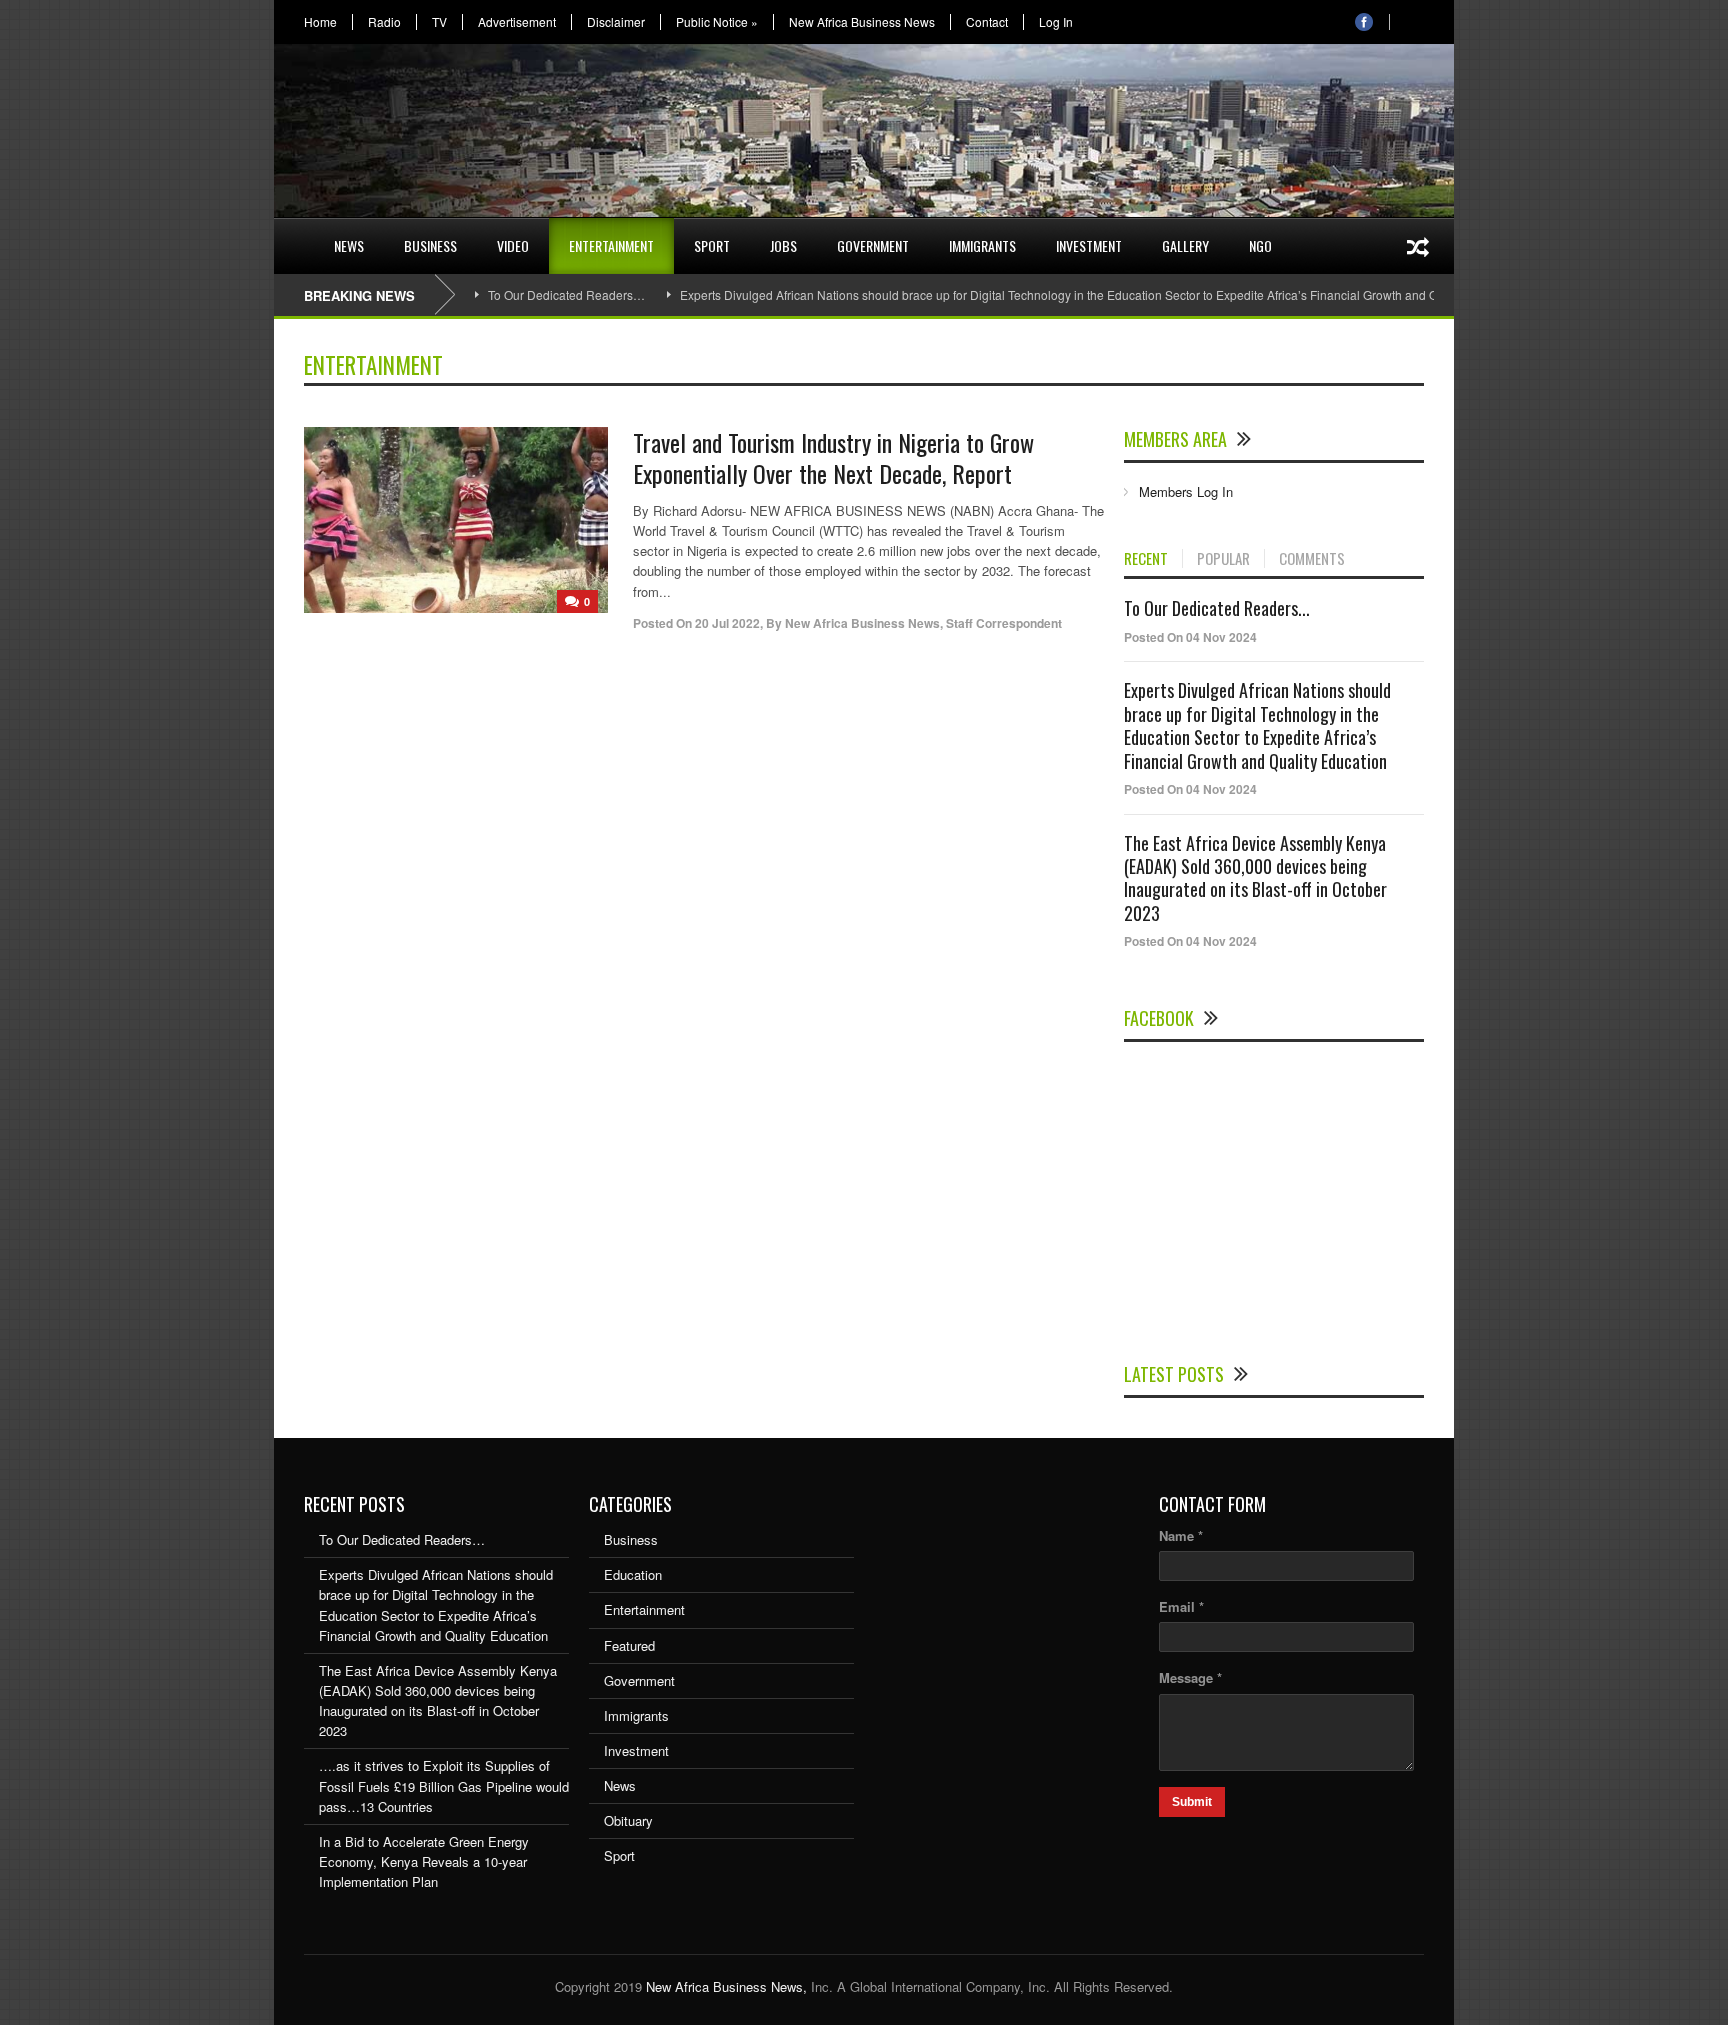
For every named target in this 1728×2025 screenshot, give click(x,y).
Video (513, 245)
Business (430, 245)
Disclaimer (616, 22)
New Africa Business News (862, 22)
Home (320, 22)
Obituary (628, 1820)
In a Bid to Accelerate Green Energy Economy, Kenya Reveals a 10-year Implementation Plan (424, 1861)
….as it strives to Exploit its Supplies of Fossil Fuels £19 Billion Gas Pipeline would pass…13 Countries (444, 1785)
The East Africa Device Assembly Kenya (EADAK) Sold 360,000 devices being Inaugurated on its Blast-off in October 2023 (1255, 878)
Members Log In (1186, 491)
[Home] (294, 234)
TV (439, 22)
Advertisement (517, 22)
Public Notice (717, 22)
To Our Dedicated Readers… (566, 294)
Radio (384, 22)
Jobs (783, 245)
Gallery (1185, 245)
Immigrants (982, 245)
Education (633, 1574)
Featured (629, 1645)
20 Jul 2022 (727, 623)
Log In (1056, 22)
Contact (987, 22)
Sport (712, 245)
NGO (1260, 245)
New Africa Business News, (726, 1986)
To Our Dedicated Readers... (1217, 608)
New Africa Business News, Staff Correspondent (923, 623)
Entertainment (611, 245)
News (349, 245)
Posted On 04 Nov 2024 (1190, 637)
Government (873, 245)
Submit (1192, 1802)
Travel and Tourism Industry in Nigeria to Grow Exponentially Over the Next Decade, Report (833, 457)
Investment (1089, 245)
